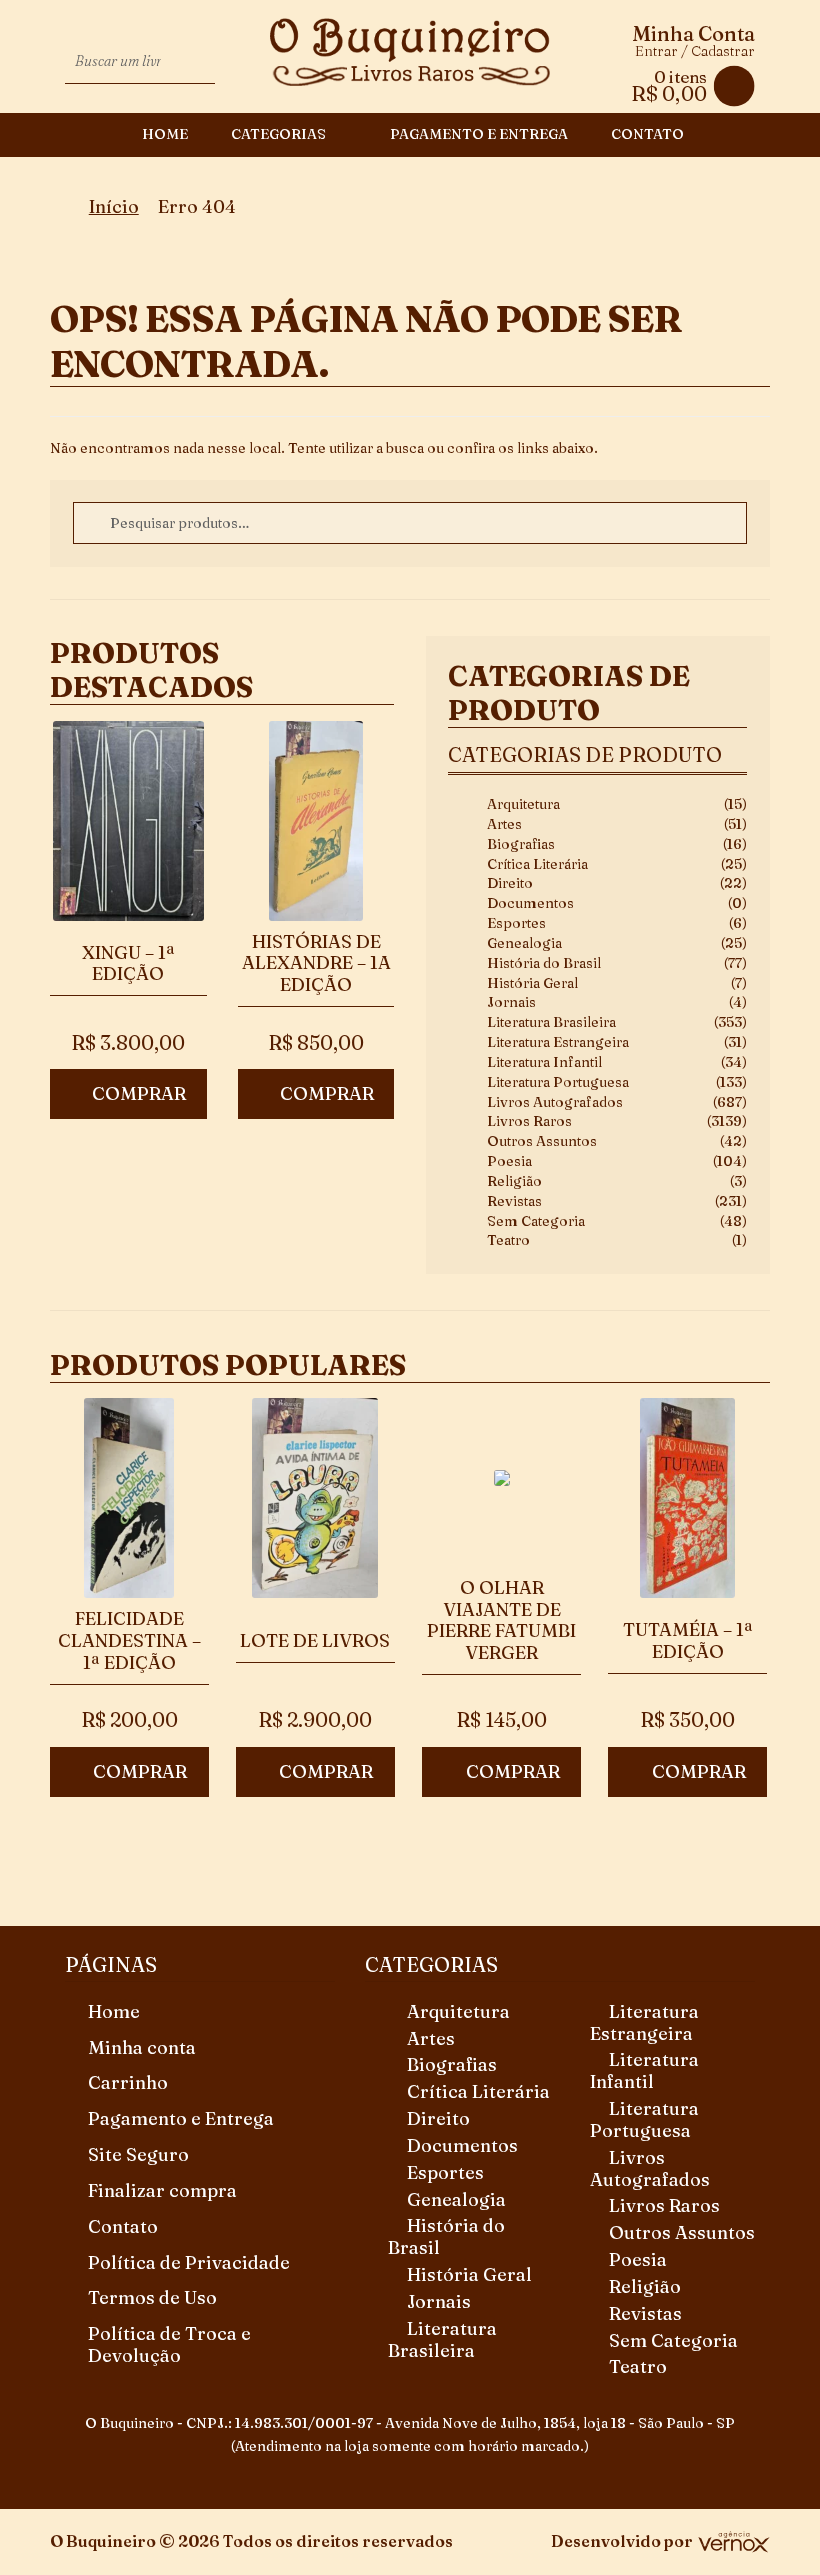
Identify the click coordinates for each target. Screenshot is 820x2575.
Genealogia (524, 943)
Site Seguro (138, 2154)
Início (114, 206)
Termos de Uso (152, 2297)
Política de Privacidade (189, 2262)
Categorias (278, 134)
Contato (647, 134)
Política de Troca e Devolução (169, 2344)
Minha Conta (693, 34)
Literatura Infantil (544, 1062)
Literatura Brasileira (551, 1022)
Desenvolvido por (622, 2541)
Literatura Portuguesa (558, 1082)
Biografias (521, 844)
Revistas (514, 1201)
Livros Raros (529, 1121)
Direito (510, 883)
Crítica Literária (537, 864)
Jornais (511, 1002)
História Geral (532, 983)
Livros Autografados (555, 1102)
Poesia (509, 1161)
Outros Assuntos (542, 1141)
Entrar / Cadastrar (695, 51)
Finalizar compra (162, 2190)
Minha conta (142, 2047)
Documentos (530, 903)
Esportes (516, 923)
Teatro (508, 1240)
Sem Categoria (536, 1221)
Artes (504, 824)
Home (165, 134)
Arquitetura (523, 804)
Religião (514, 1181)
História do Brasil (544, 963)
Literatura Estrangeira (558, 1042)
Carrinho (128, 2082)
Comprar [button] (139, 1093)
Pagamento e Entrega (479, 134)
